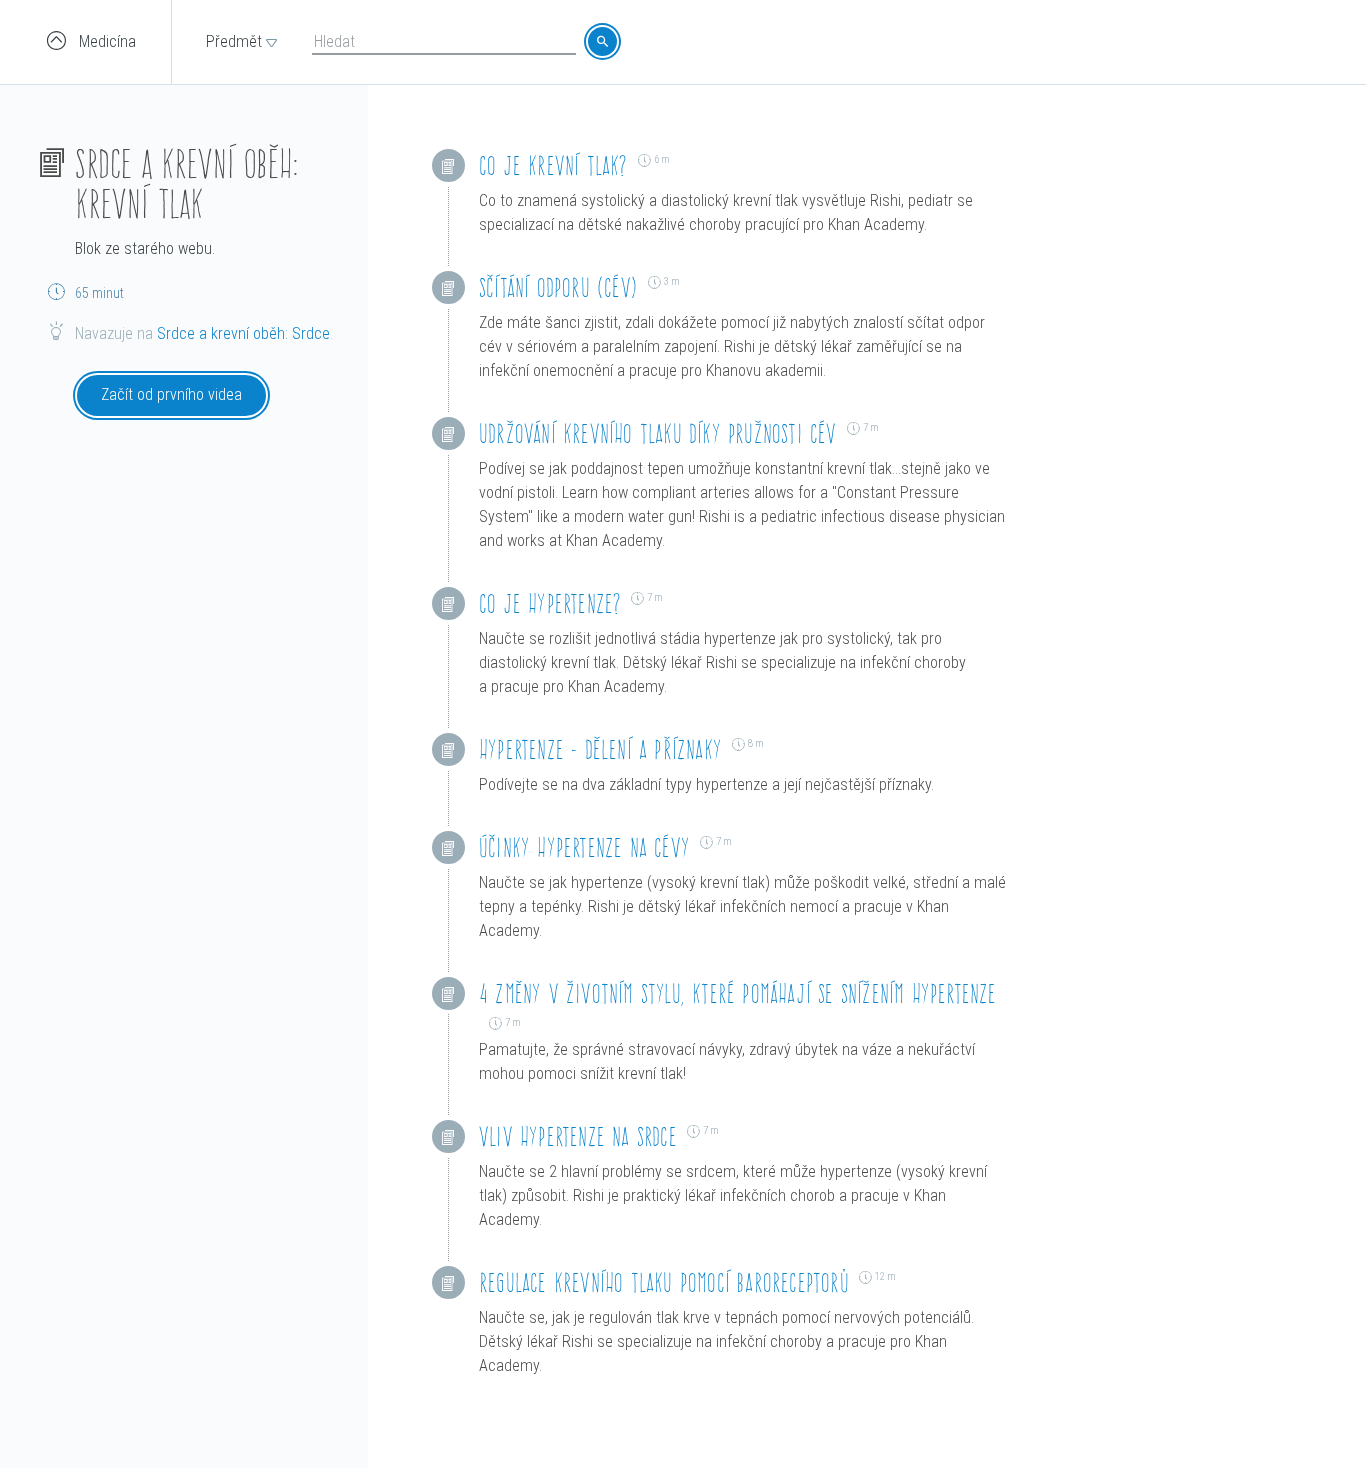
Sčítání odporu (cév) (558, 287)
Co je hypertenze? (550, 603)
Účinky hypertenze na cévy (584, 847)
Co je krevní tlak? (553, 165)
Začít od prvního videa (171, 394)
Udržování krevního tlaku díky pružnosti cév (658, 433)
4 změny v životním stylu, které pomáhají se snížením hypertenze (738, 993)
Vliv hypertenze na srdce (578, 1136)
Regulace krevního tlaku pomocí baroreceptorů (664, 1282)
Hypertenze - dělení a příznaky (600, 749)
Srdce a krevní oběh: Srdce (243, 333)
